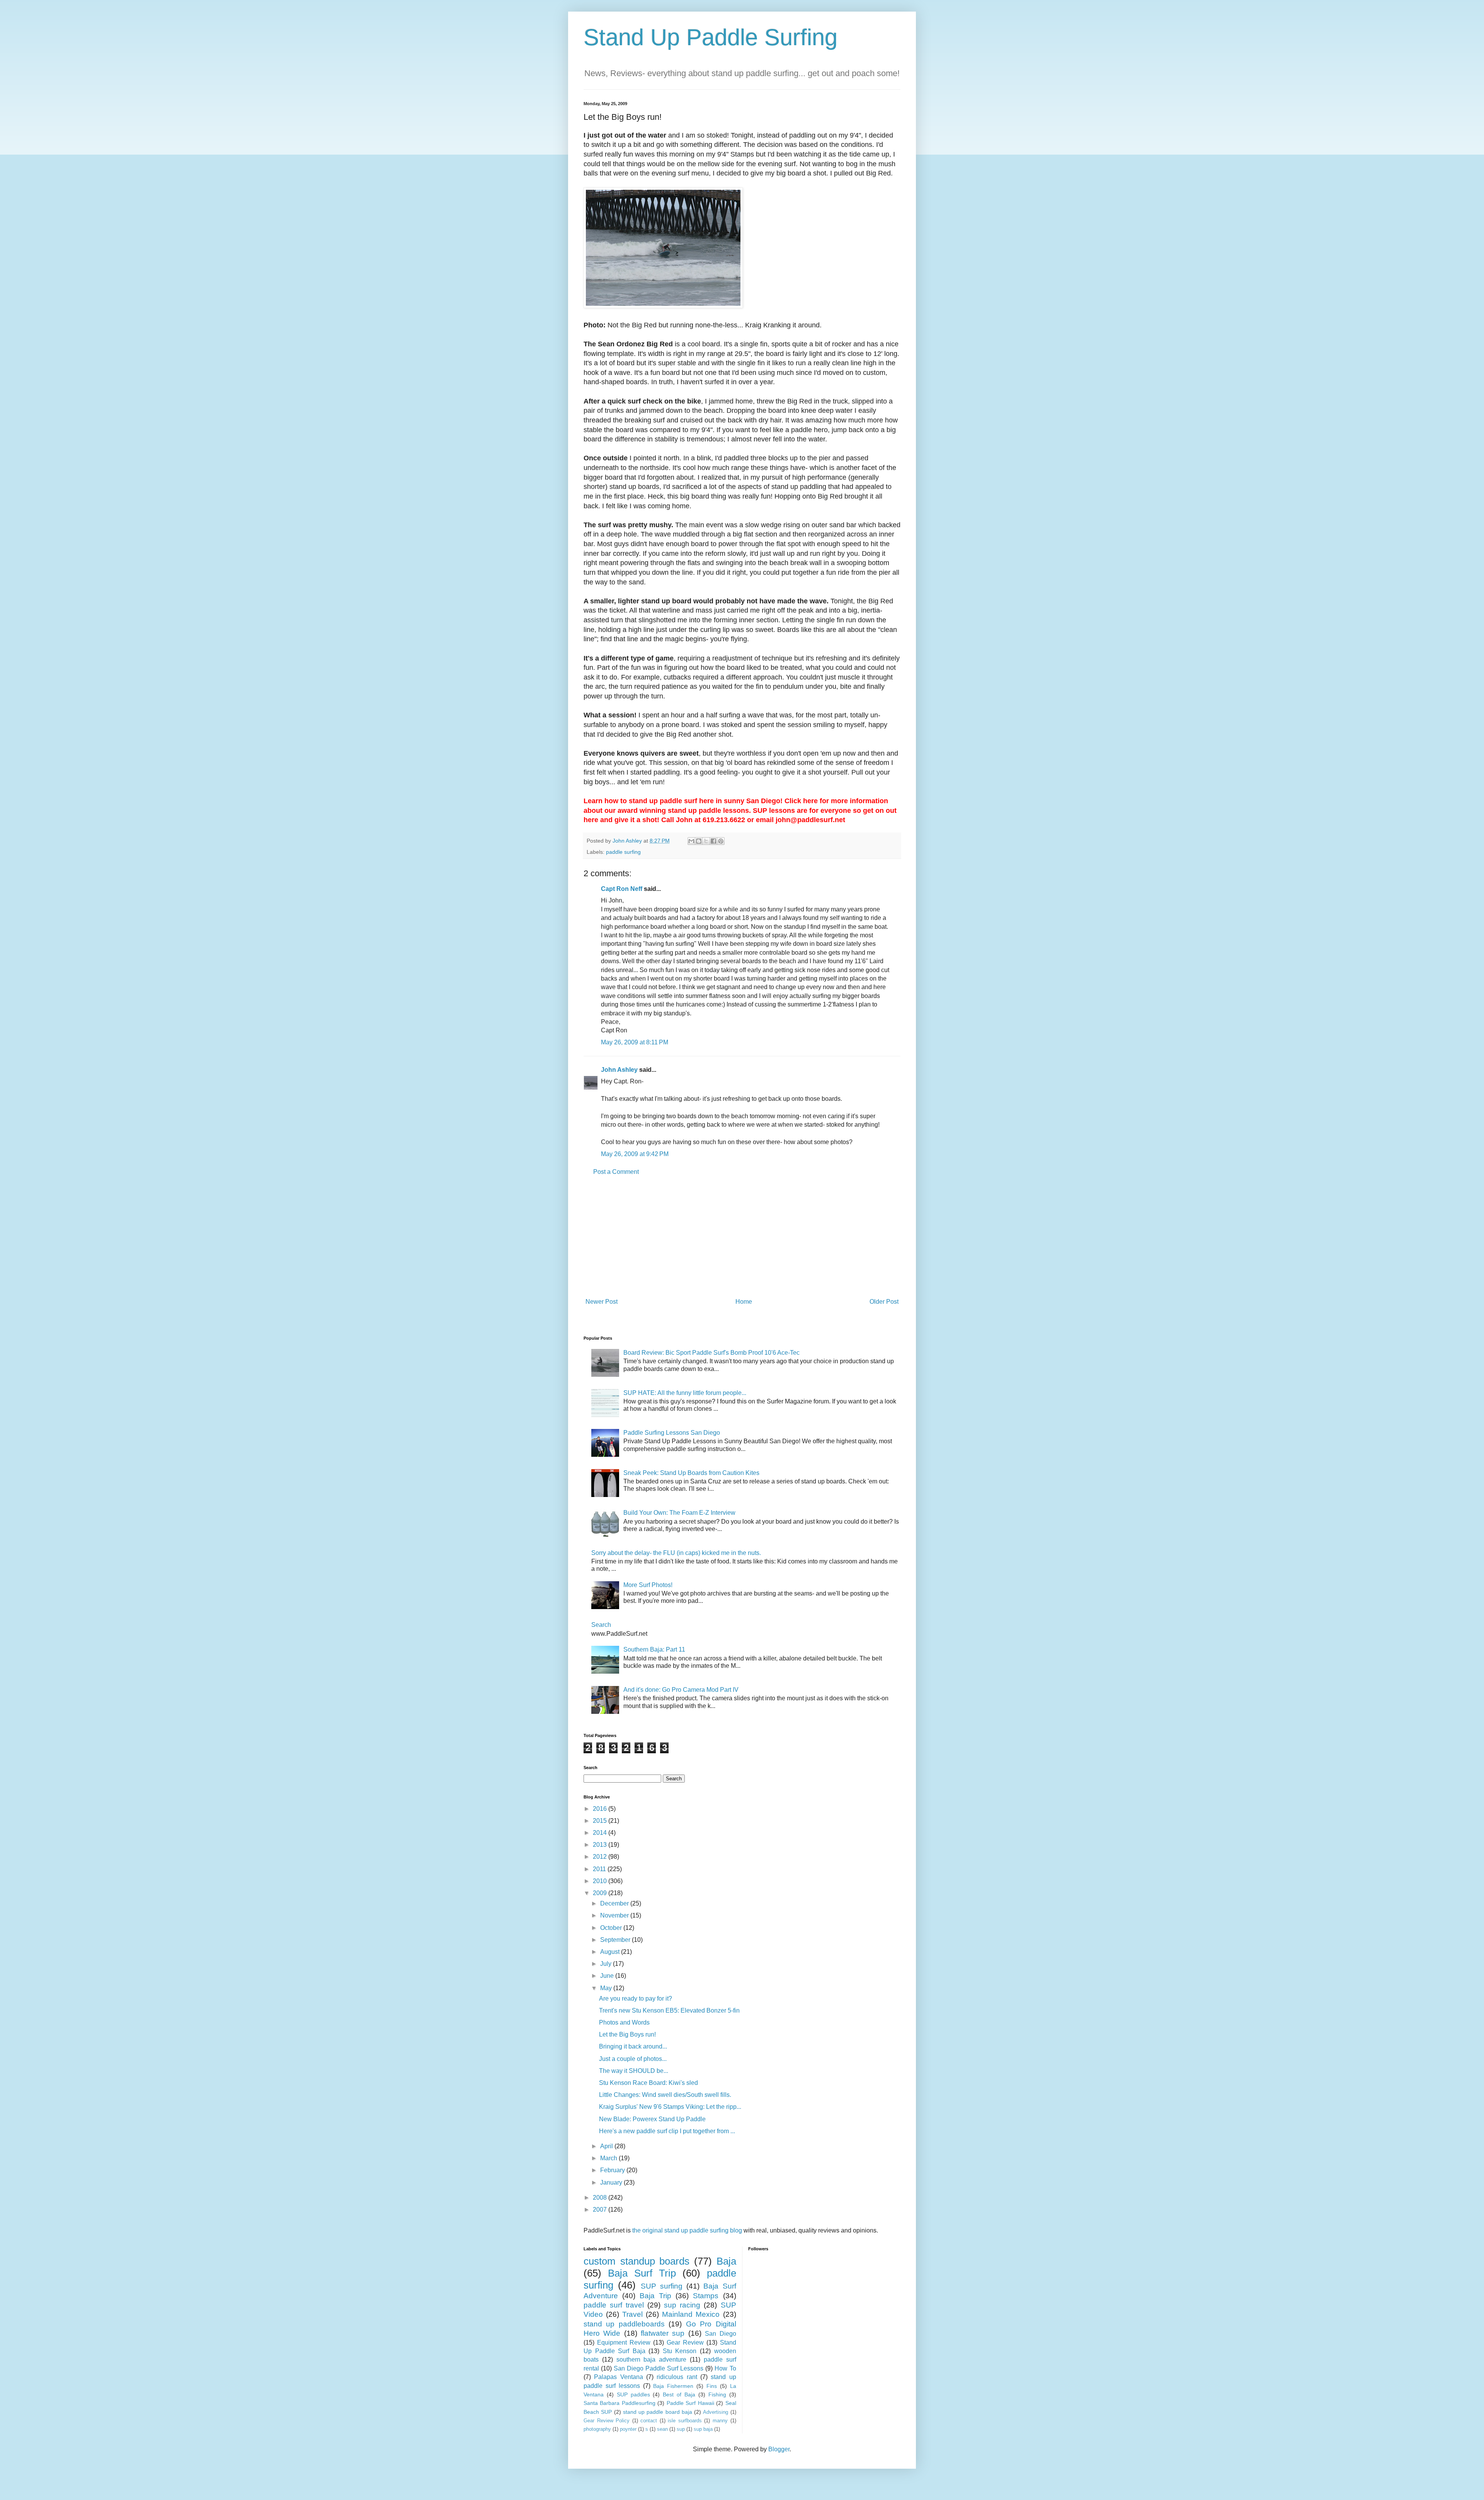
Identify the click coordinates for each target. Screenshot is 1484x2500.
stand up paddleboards (624, 2324)
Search (601, 1625)
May (607, 1988)
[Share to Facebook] (713, 841)
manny (720, 2421)
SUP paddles (633, 2394)
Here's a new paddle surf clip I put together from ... (667, 2131)
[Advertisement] (742, 1237)
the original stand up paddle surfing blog (687, 2230)
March (609, 2158)
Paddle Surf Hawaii (690, 2403)
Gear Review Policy (607, 2421)
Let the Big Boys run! (627, 2034)
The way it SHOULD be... (634, 2071)
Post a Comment (616, 1172)
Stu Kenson (680, 2351)
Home (744, 1302)
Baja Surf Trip (642, 2273)
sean (662, 2429)
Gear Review (685, 2342)
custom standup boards (636, 2261)
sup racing (682, 2305)
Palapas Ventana (618, 2377)
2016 (601, 1809)
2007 (601, 2210)
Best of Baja (679, 2394)
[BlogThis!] (699, 841)
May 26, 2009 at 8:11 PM (635, 1042)
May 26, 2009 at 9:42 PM (635, 1154)
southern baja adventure (652, 2360)
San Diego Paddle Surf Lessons (659, 2368)
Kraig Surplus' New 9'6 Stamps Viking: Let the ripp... (670, 2107)
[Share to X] (706, 841)
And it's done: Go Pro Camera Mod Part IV (681, 1690)
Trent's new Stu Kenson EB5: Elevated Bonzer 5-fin (669, 2010)
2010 (601, 1881)
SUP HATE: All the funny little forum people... (685, 1393)
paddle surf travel (614, 2305)
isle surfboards (685, 2421)
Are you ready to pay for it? (636, 1998)
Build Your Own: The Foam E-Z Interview (679, 1513)
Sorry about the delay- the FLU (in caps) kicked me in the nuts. (676, 1553)
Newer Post (602, 1302)
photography (597, 2429)
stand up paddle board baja (658, 2412)
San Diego (720, 2334)
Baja (726, 2261)
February (613, 2170)
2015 (601, 1821)
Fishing (717, 2394)
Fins (712, 2386)
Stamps (706, 2296)
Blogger (779, 2449)
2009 (601, 1893)
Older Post (884, 1302)
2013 (601, 1845)
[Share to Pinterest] (721, 841)
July (607, 1964)
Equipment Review (624, 2342)
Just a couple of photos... (633, 2059)
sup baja (703, 2429)
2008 (601, 2198)
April (607, 2146)
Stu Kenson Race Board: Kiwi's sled (648, 2083)
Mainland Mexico (691, 2314)
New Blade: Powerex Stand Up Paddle (652, 2119)
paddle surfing (623, 852)
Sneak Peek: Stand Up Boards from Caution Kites (691, 1473)
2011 (600, 1869)
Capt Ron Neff (622, 889)
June (608, 1976)
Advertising (716, 2412)
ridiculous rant (677, 2377)
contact (649, 2421)
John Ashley (619, 1070)
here (810, 801)
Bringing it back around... (633, 2046)
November (615, 1915)
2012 (601, 1857)
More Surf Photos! (648, 1585)
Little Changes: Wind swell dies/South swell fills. (665, 2095)
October (612, 1928)
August (611, 1952)
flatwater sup (663, 2333)
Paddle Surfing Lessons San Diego (672, 1433)
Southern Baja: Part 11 (654, 1649)
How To (725, 2368)
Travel (632, 2314)
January (612, 2182)
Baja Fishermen (673, 2386)
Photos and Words (624, 2022)
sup (681, 2429)
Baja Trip (655, 2296)
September (616, 1940)
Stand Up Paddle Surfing (711, 37)
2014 (601, 1833)
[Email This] (691, 841)
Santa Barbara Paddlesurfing (619, 2403)
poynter (628, 2429)
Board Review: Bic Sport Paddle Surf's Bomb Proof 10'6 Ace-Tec (711, 1353)
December (615, 1903)
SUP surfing (662, 2286)
